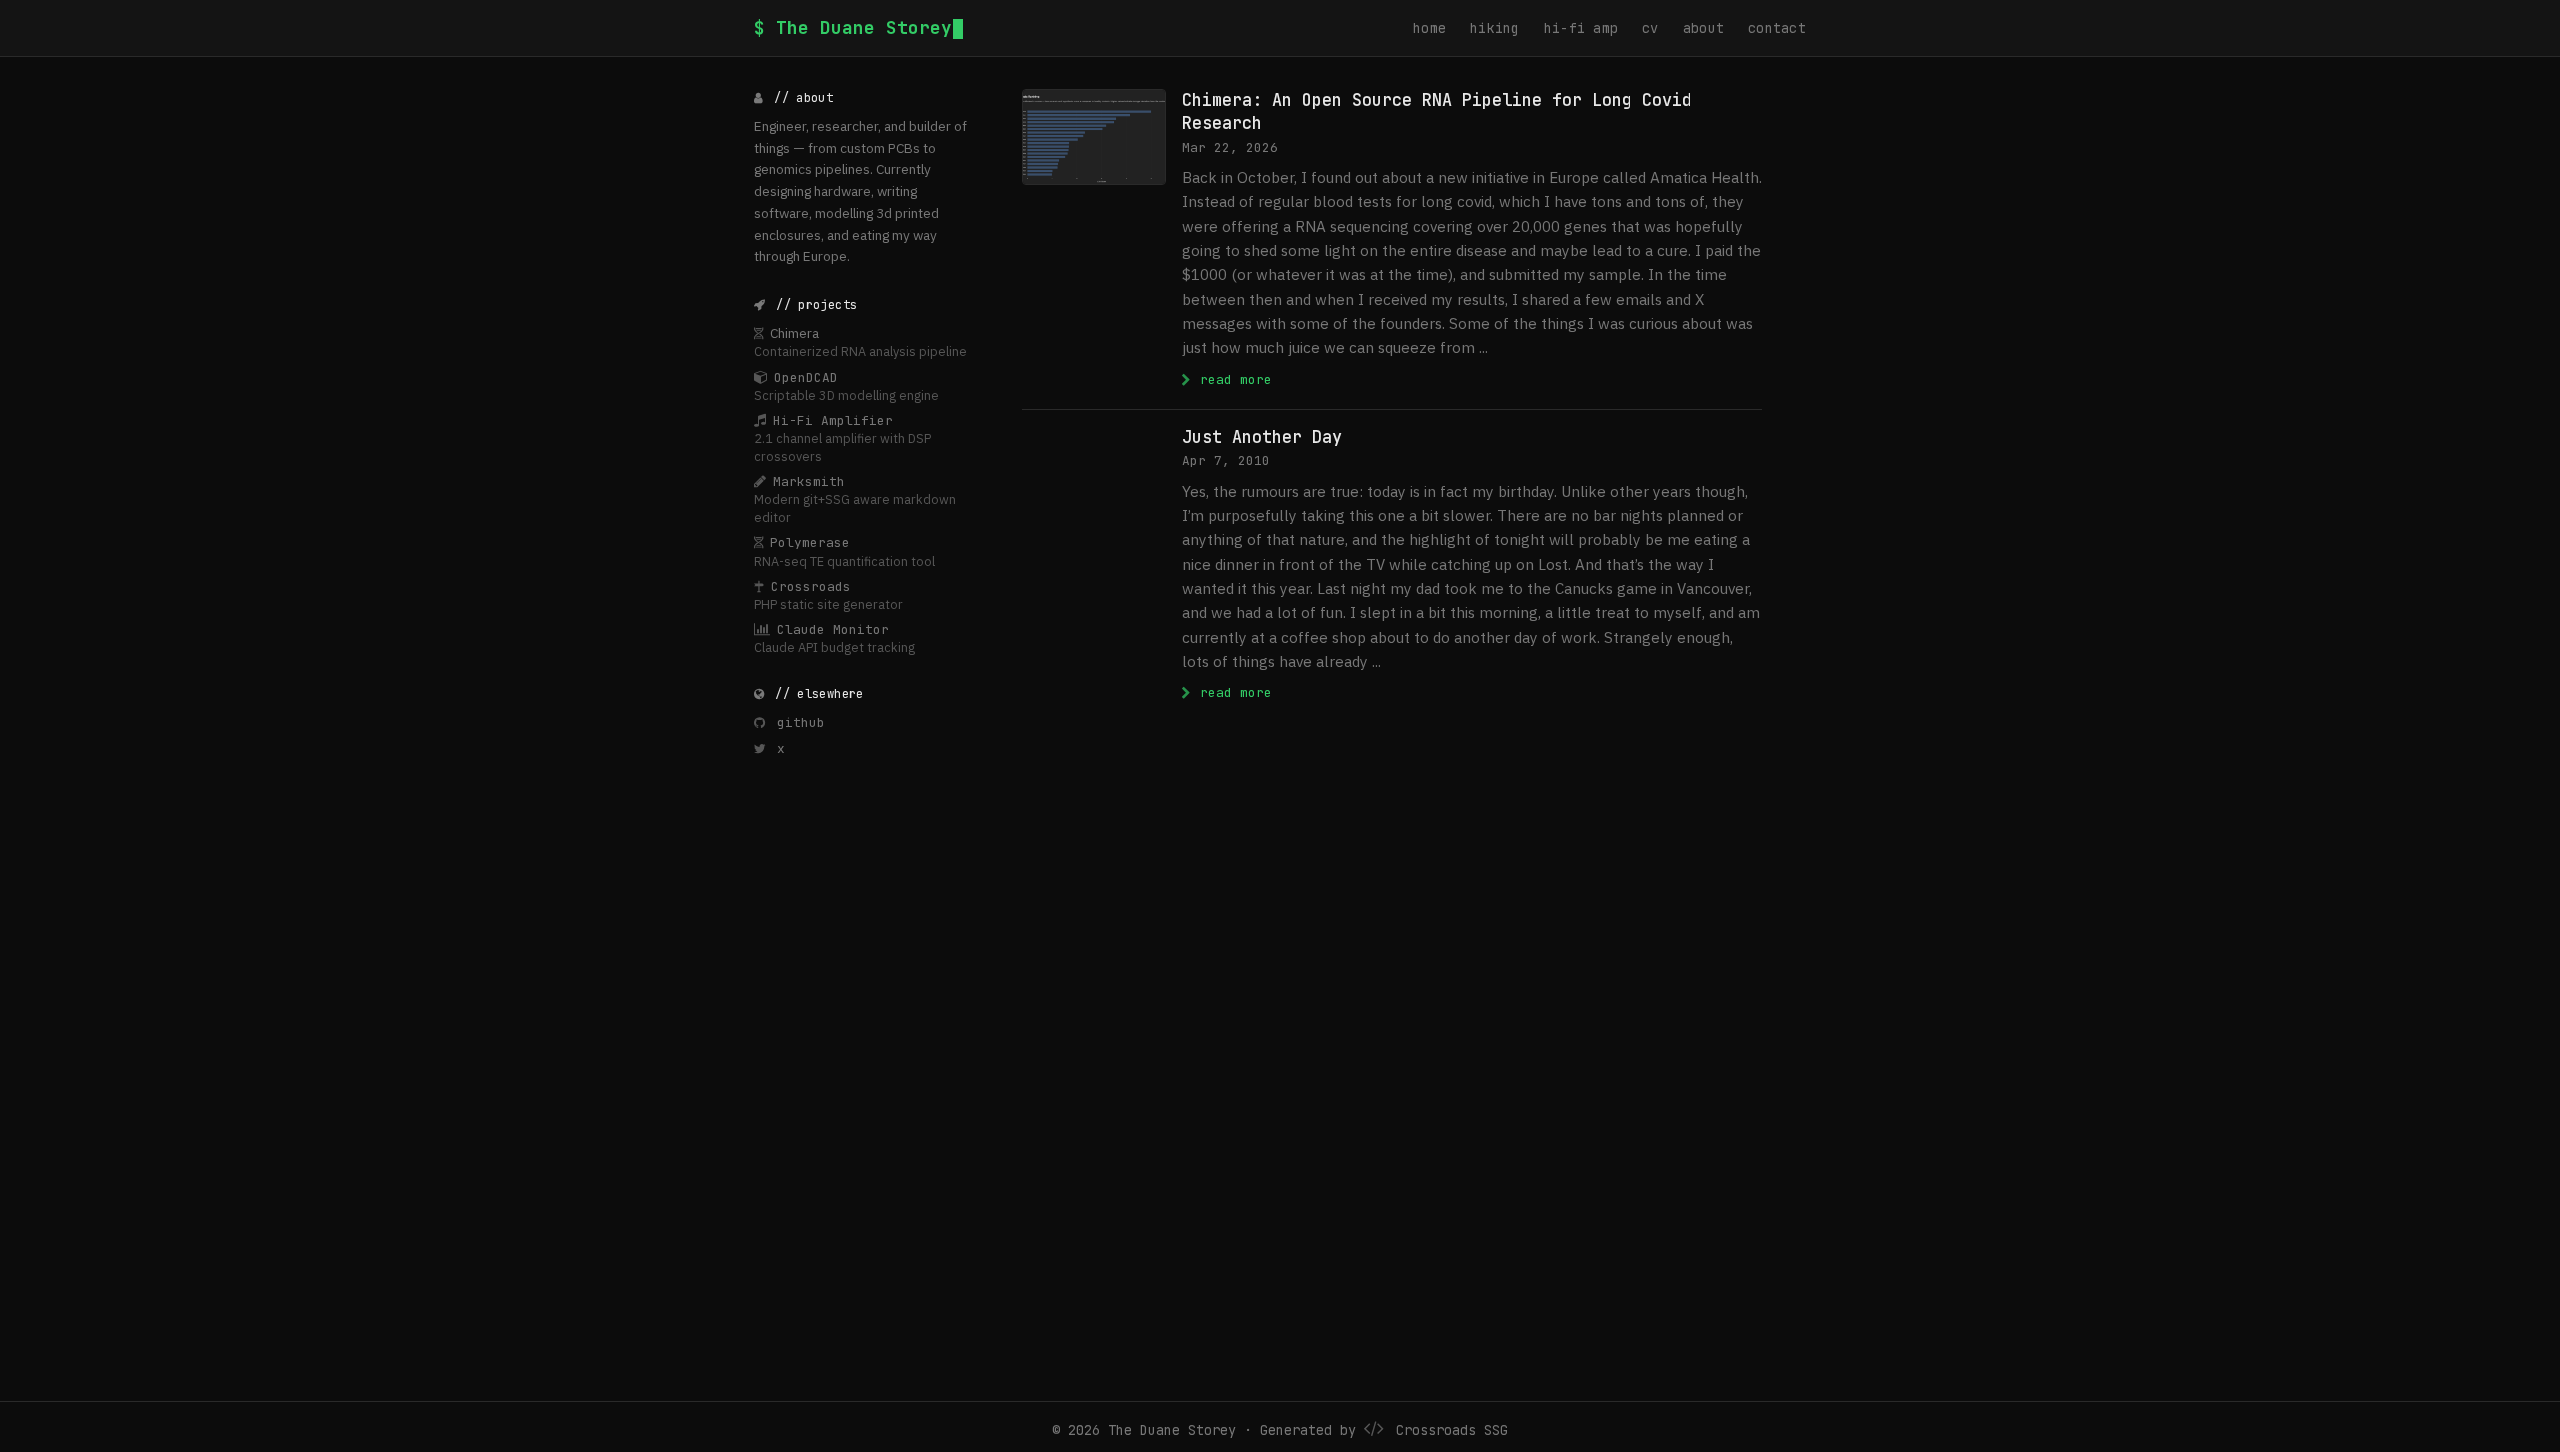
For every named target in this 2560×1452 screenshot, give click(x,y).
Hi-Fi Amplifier (833, 420)
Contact (1777, 28)
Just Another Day (1262, 437)
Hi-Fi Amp (1581, 28)
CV (1650, 28)
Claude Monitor (833, 629)
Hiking (1495, 28)
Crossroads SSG (1452, 1430)
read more (1232, 379)
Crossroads (811, 586)
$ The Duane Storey (853, 27)
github (797, 722)
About (1703, 28)
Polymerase (810, 542)
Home (1429, 28)
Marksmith (809, 481)
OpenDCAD (806, 377)
